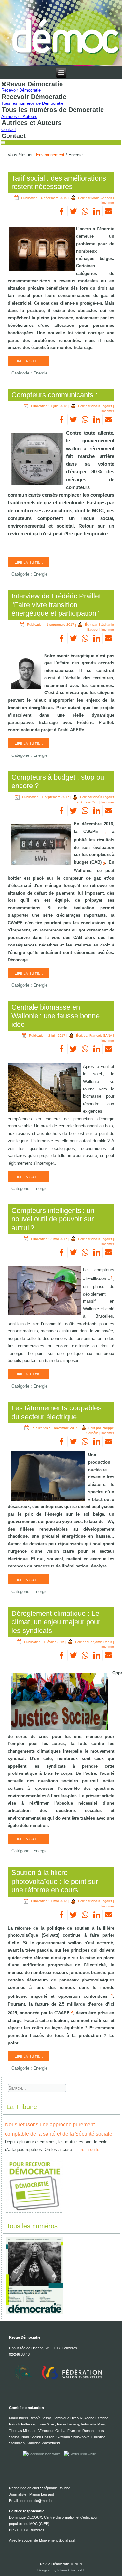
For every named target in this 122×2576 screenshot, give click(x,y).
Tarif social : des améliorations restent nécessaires (59, 182)
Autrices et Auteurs (19, 116)
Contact (9, 129)
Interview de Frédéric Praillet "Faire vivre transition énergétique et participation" (56, 605)
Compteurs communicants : (54, 395)
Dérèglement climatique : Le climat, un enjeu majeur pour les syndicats (56, 1622)
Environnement (50, 155)
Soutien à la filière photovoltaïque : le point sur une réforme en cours (55, 1881)
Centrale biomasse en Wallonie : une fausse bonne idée (55, 1016)
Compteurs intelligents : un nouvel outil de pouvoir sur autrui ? (53, 1219)
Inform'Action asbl (71, 2570)
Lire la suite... (29, 361)
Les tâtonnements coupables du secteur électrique (56, 1412)
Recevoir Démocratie (21, 90)
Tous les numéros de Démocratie (32, 103)
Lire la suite (88, 2149)
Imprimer (108, 203)
